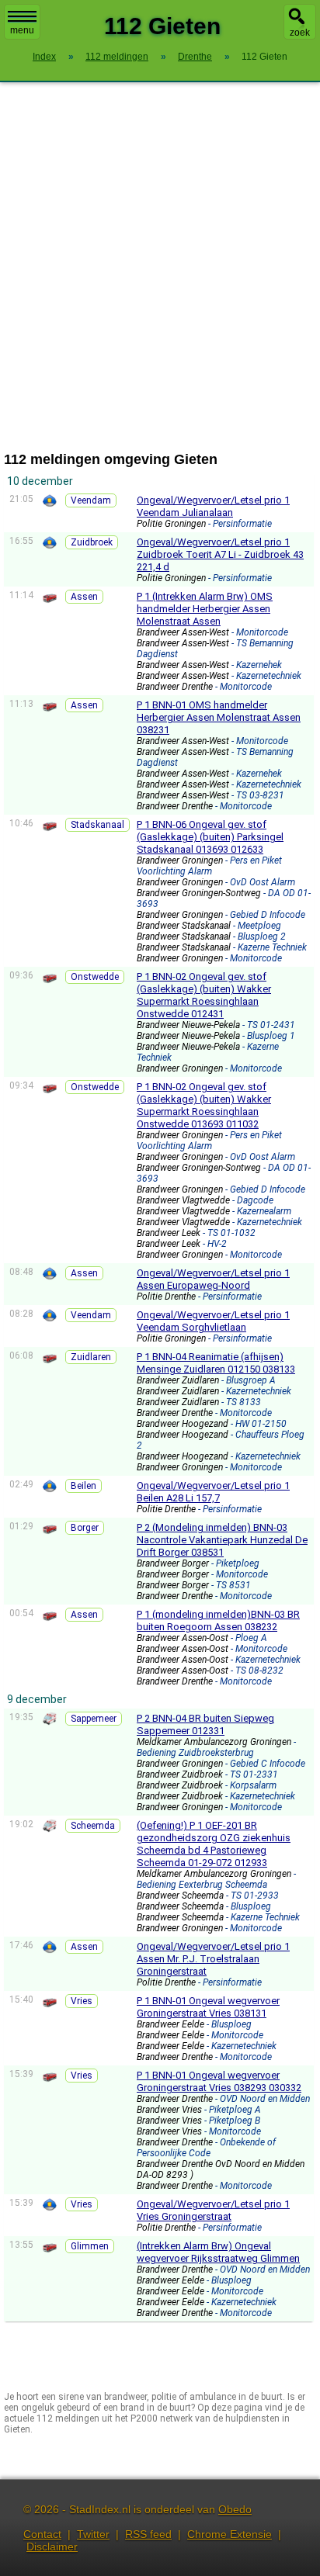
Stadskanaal (97, 825)
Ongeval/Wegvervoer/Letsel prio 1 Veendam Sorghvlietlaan (213, 1321)
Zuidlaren (91, 1357)
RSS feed (148, 2534)
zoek (300, 33)
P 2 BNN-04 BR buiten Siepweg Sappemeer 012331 (205, 1724)
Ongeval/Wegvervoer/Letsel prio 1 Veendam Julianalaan (213, 506)
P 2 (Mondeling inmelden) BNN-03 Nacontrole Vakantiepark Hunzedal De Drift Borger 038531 (222, 1540)
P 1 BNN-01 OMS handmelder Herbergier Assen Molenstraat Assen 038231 (219, 717)
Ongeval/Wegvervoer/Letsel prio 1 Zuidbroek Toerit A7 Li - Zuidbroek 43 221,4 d (220, 554)
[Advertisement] (160, 267)
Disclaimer (52, 2547)
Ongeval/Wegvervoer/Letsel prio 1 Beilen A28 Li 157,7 (213, 1492)
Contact (42, 2534)
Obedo (235, 2509)
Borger (85, 1528)
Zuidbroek (92, 542)
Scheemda (93, 1826)
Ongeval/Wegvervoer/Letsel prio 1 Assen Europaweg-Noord (213, 1279)
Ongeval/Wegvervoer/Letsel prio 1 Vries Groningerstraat (213, 2210)
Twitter (93, 2534)
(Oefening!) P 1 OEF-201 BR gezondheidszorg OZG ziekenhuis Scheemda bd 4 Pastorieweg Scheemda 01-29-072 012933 (214, 1844)
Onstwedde (95, 977)
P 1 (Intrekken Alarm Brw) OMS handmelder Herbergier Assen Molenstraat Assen (205, 609)
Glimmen (90, 2246)
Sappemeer (94, 1719)
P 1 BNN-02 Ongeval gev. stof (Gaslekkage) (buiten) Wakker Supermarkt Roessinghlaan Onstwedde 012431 (204, 995)
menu (22, 30)
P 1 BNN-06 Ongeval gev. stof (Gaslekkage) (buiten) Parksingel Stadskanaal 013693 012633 (210, 837)
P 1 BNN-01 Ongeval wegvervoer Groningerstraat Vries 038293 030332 (219, 2081)
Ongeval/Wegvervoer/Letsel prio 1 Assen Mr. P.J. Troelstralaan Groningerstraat (213, 1959)
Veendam (91, 500)
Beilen (83, 1486)
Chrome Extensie (230, 2534)
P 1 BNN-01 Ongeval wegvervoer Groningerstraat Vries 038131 (208, 2007)
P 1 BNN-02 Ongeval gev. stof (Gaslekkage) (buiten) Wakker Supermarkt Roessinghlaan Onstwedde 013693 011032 (204, 1105)
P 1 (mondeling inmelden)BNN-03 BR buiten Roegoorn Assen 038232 (218, 1620)
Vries (82, 2001)
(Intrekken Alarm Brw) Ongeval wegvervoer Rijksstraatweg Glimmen (218, 2252)
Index (44, 57)
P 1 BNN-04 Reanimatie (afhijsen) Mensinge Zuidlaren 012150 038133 (216, 1363)
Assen (84, 597)
